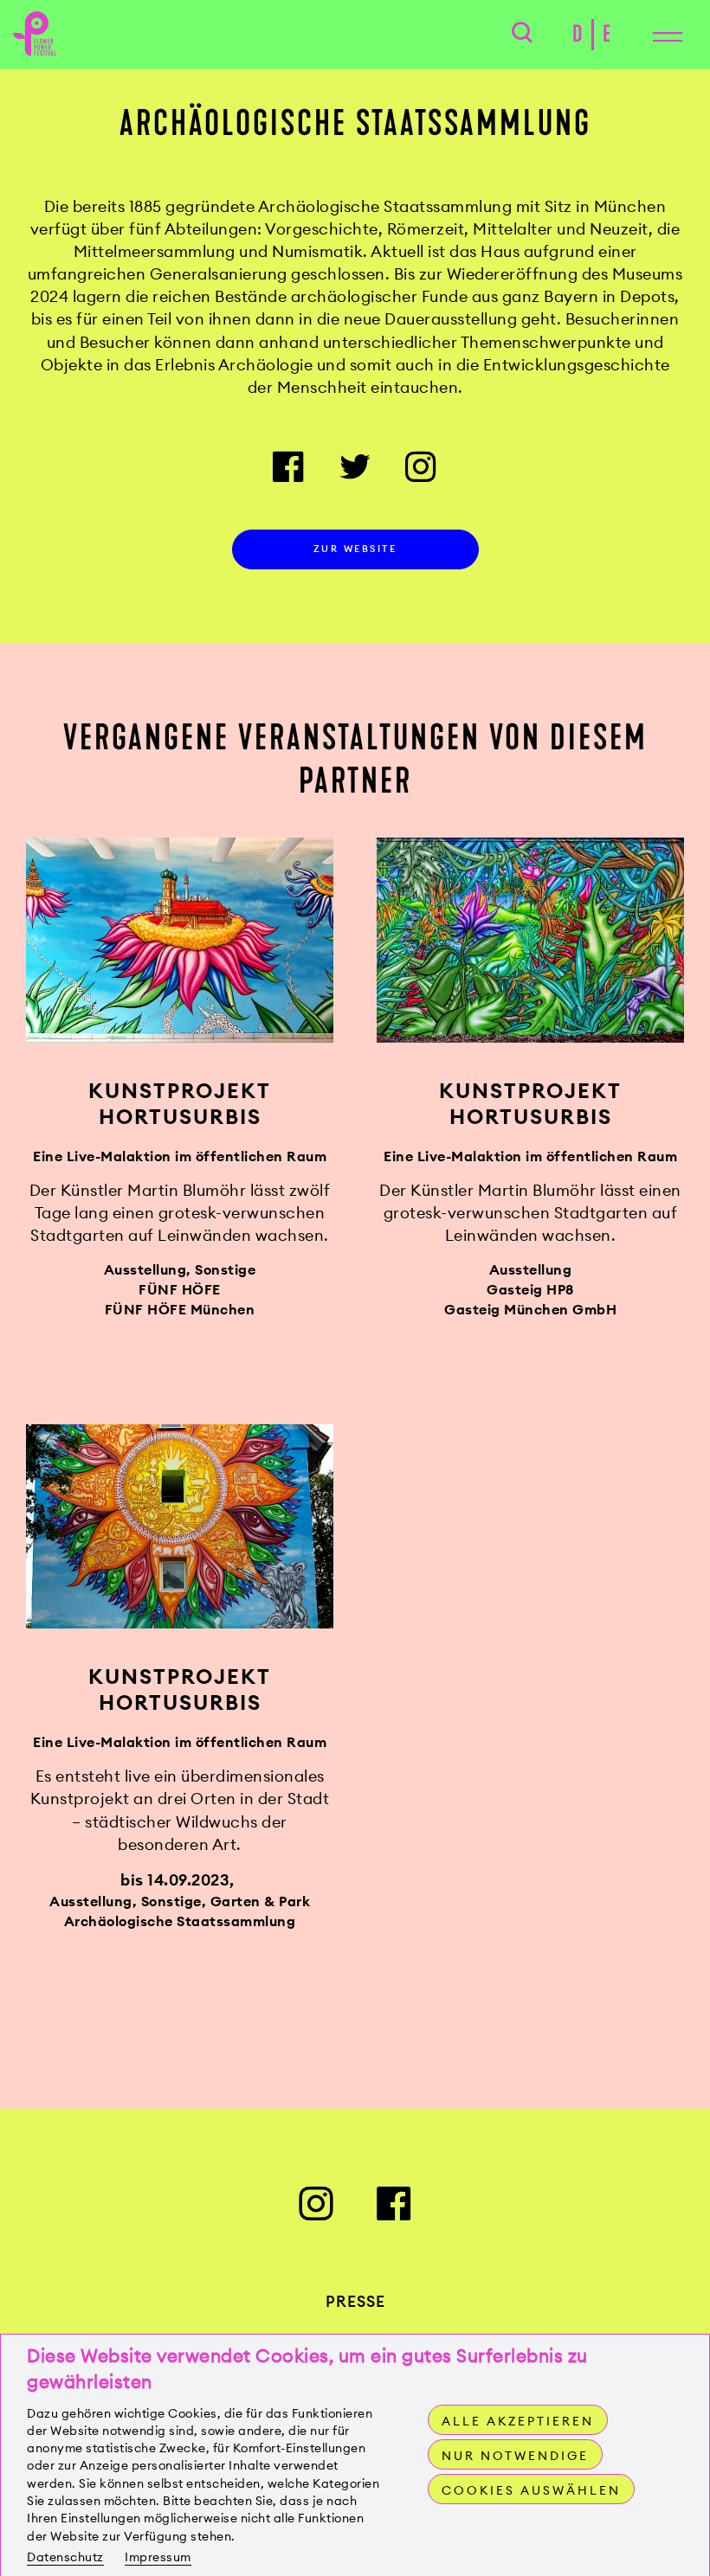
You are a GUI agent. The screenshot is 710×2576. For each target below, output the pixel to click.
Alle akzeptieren (518, 2421)
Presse (355, 2301)
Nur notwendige (515, 2456)
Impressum (158, 2557)
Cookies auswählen (531, 2490)
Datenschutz (65, 2557)
